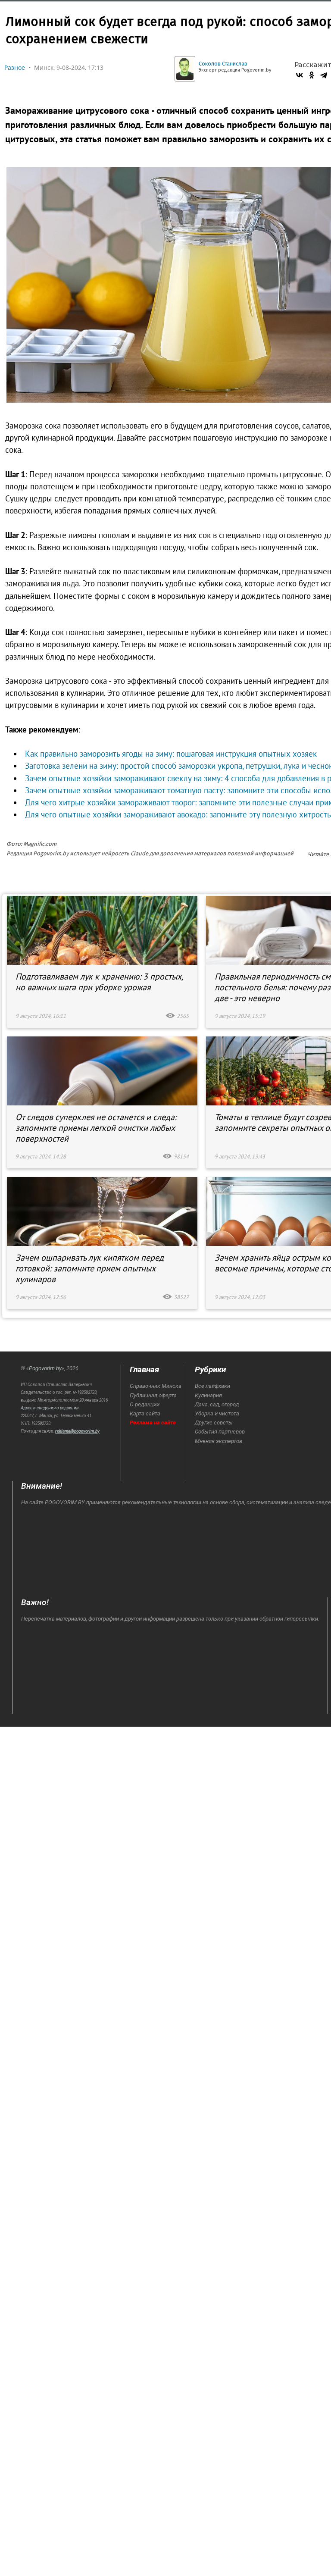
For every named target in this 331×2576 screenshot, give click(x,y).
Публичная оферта (153, 1395)
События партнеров (220, 1432)
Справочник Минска (156, 1386)
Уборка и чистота (217, 1413)
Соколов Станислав (223, 64)
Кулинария (208, 1395)
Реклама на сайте (153, 1423)
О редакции (145, 1404)
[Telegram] (324, 75)
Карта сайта (145, 1413)
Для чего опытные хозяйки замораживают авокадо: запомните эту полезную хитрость (178, 814)
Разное (15, 67)
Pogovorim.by (45, 1368)
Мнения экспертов (219, 1441)
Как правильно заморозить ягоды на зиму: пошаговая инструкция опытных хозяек (171, 754)
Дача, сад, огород (217, 1404)
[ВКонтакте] (300, 75)
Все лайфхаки (212, 1386)
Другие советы (214, 1423)
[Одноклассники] (312, 75)
